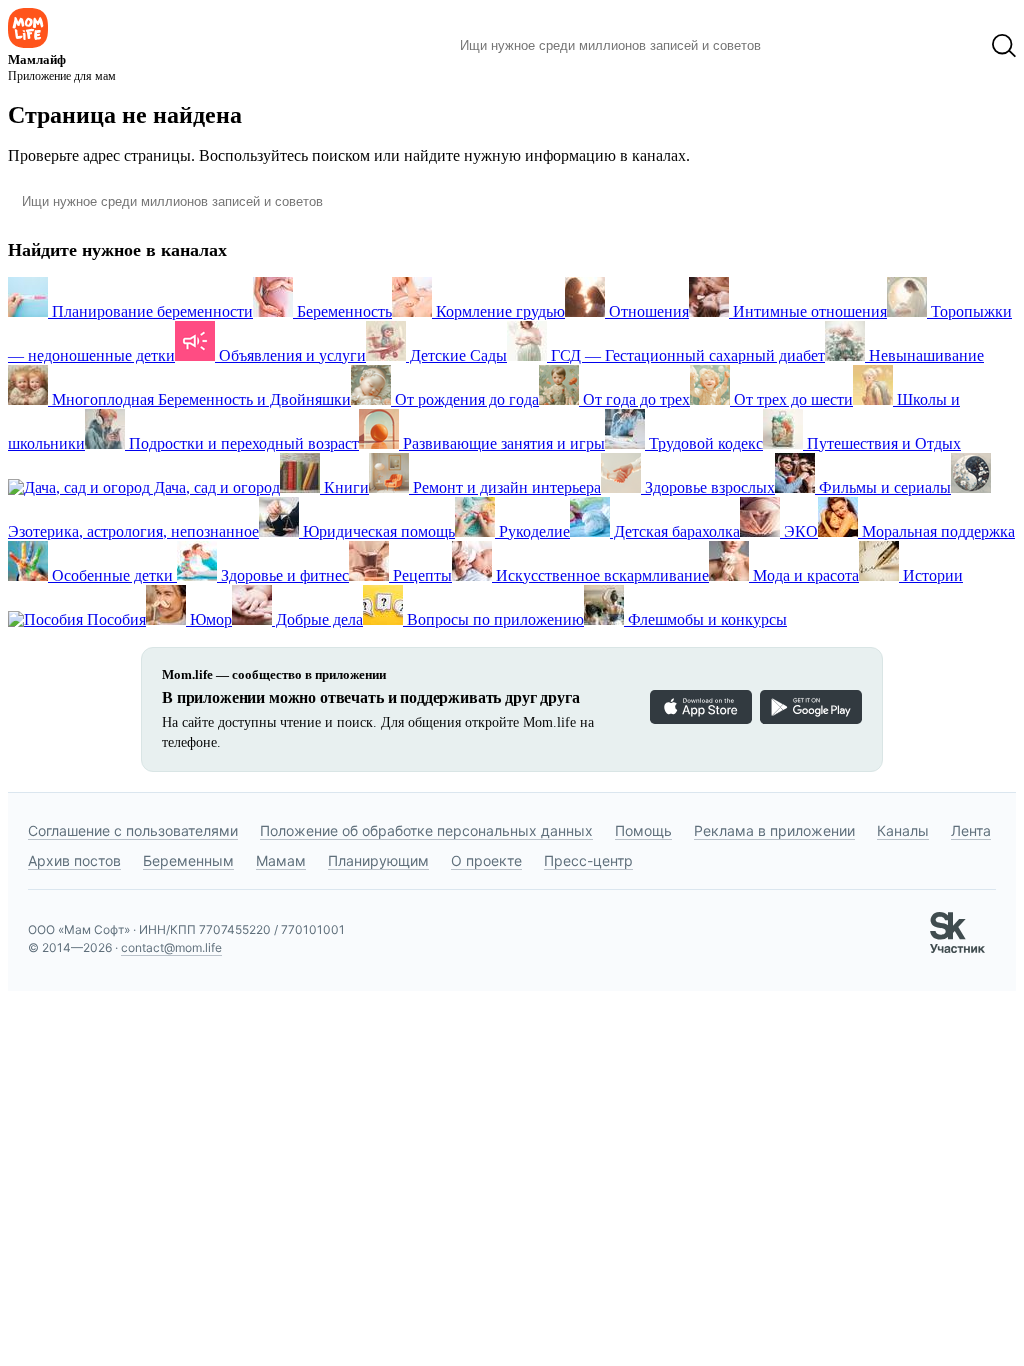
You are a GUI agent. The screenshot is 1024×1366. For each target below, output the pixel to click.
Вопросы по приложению (493, 619)
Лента (971, 830)
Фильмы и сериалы (883, 487)
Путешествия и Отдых (882, 443)
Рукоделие (532, 531)
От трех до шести (791, 399)
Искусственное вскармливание (600, 575)
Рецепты (420, 575)
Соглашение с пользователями (133, 830)
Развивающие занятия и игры (502, 443)
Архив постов (74, 860)
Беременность (342, 311)
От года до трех (634, 399)
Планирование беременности (150, 311)
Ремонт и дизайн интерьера (505, 487)
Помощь (643, 830)
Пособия (114, 619)
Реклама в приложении (774, 830)
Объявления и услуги (290, 355)
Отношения (647, 311)
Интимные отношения (808, 311)
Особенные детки (112, 575)
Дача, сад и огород (215, 487)
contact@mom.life (171, 947)
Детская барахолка (675, 531)
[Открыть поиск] (1004, 46)
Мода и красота (804, 575)
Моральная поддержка (936, 531)
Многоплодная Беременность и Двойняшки (199, 399)
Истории (931, 575)
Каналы (903, 830)
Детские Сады (456, 355)
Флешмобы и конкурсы (705, 619)
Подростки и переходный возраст (242, 443)
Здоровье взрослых (708, 487)
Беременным (188, 860)
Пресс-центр (588, 860)
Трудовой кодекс (704, 443)
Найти (806, 46)
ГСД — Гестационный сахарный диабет (686, 355)
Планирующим (378, 860)
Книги (344, 487)
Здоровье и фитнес (283, 575)
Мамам (281, 860)
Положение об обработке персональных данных (426, 830)
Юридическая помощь (377, 531)
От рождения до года (465, 399)
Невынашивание (924, 355)
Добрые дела (317, 619)
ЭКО (799, 531)
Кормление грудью (498, 311)
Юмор (209, 619)
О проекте (486, 860)
